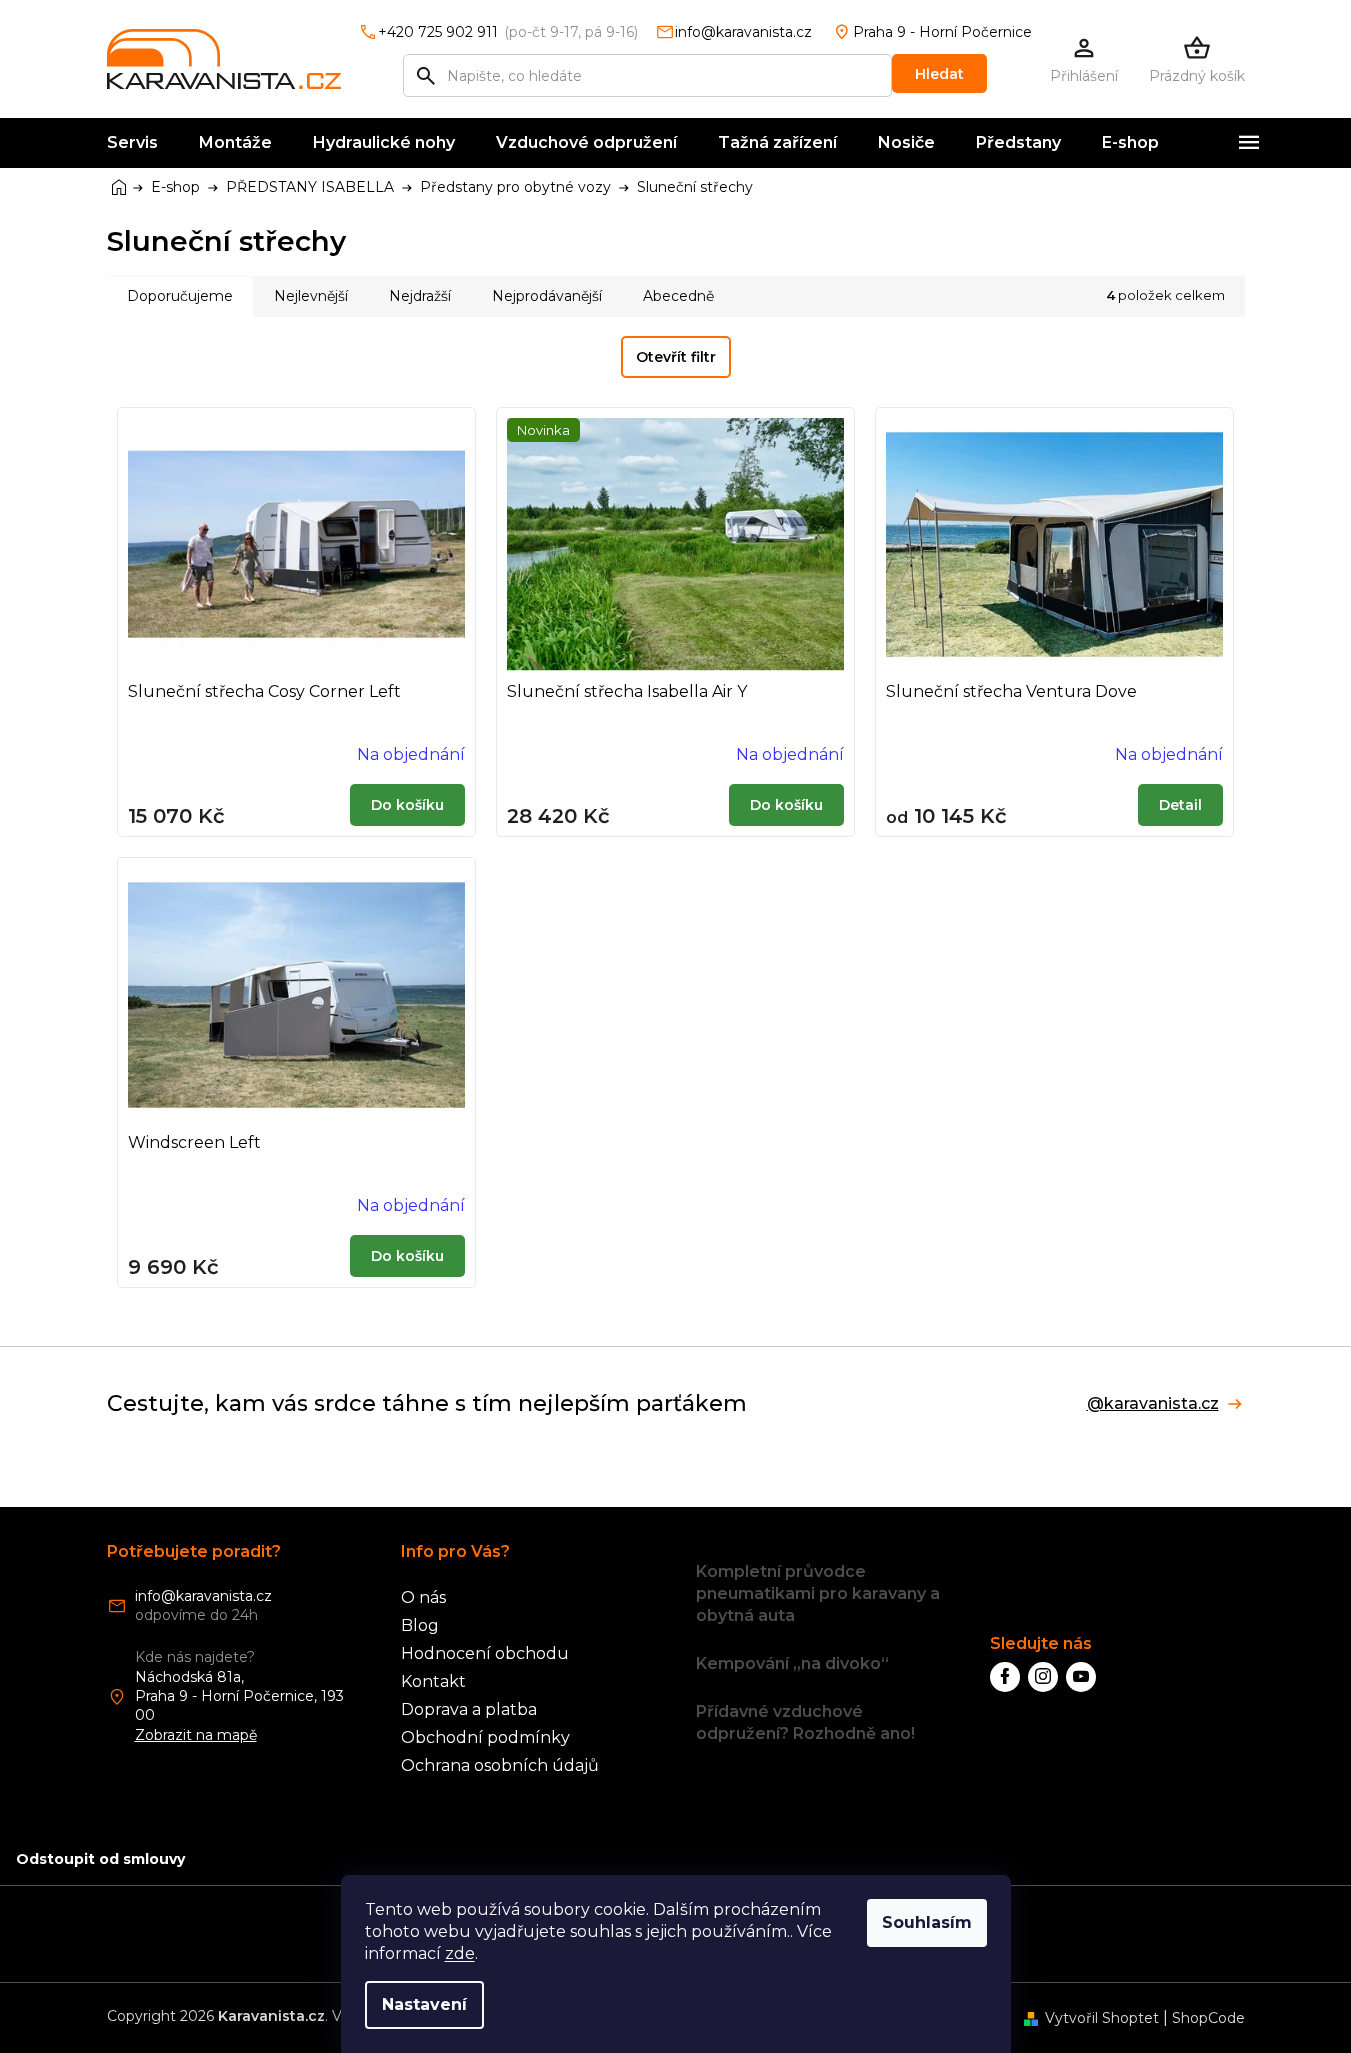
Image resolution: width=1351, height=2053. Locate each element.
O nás (423, 1597)
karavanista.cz (1043, 1677)
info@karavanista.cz (203, 1596)
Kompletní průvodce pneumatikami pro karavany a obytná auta (818, 1593)
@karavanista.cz (1153, 1404)
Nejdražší (420, 296)
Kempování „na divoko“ (792, 1663)
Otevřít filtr (676, 357)
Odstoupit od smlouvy (100, 1859)
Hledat (939, 74)
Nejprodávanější (547, 296)
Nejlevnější (311, 296)
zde (460, 1953)
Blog (420, 1625)
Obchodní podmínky (485, 1737)
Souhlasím (927, 1922)
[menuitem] (132, 143)
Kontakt (433, 1681)
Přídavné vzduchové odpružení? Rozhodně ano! (805, 1722)
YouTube (1081, 1677)
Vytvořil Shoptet (1102, 2018)
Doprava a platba (469, 1709)
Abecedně (678, 296)
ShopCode (1208, 2018)
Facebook (1005, 1677)
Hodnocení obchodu (485, 1653)
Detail (1180, 805)
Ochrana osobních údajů (500, 1765)
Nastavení (424, 2004)
